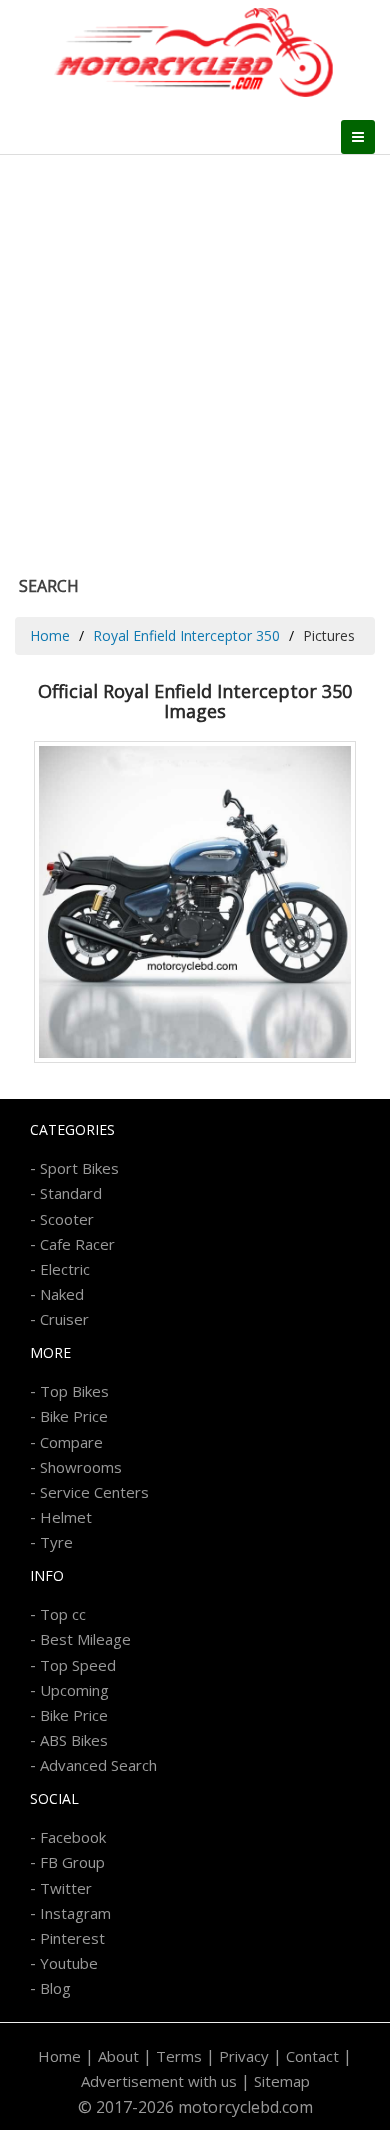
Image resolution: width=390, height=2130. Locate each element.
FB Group (72, 1862)
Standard (71, 1193)
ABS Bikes (74, 1740)
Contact (312, 2056)
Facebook (73, 1837)
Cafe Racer (77, 1244)
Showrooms (81, 1467)
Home (50, 635)
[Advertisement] (195, 360)
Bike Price (74, 1416)
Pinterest (72, 1938)
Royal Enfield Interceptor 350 (186, 635)
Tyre (56, 1542)
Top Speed (78, 1665)
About (118, 2056)
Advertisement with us (159, 2081)
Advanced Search (98, 1765)
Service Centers (94, 1492)
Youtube (69, 1963)
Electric (65, 1269)
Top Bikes (74, 1391)
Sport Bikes (79, 1168)
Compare (71, 1442)
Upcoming (74, 1690)
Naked (62, 1294)
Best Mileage (85, 1639)
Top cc (63, 1614)
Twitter (66, 1888)
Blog (55, 1988)
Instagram (75, 1913)
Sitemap (282, 2081)
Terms (179, 2056)
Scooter (67, 1219)
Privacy (244, 2056)
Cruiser (64, 1319)
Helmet (66, 1517)
